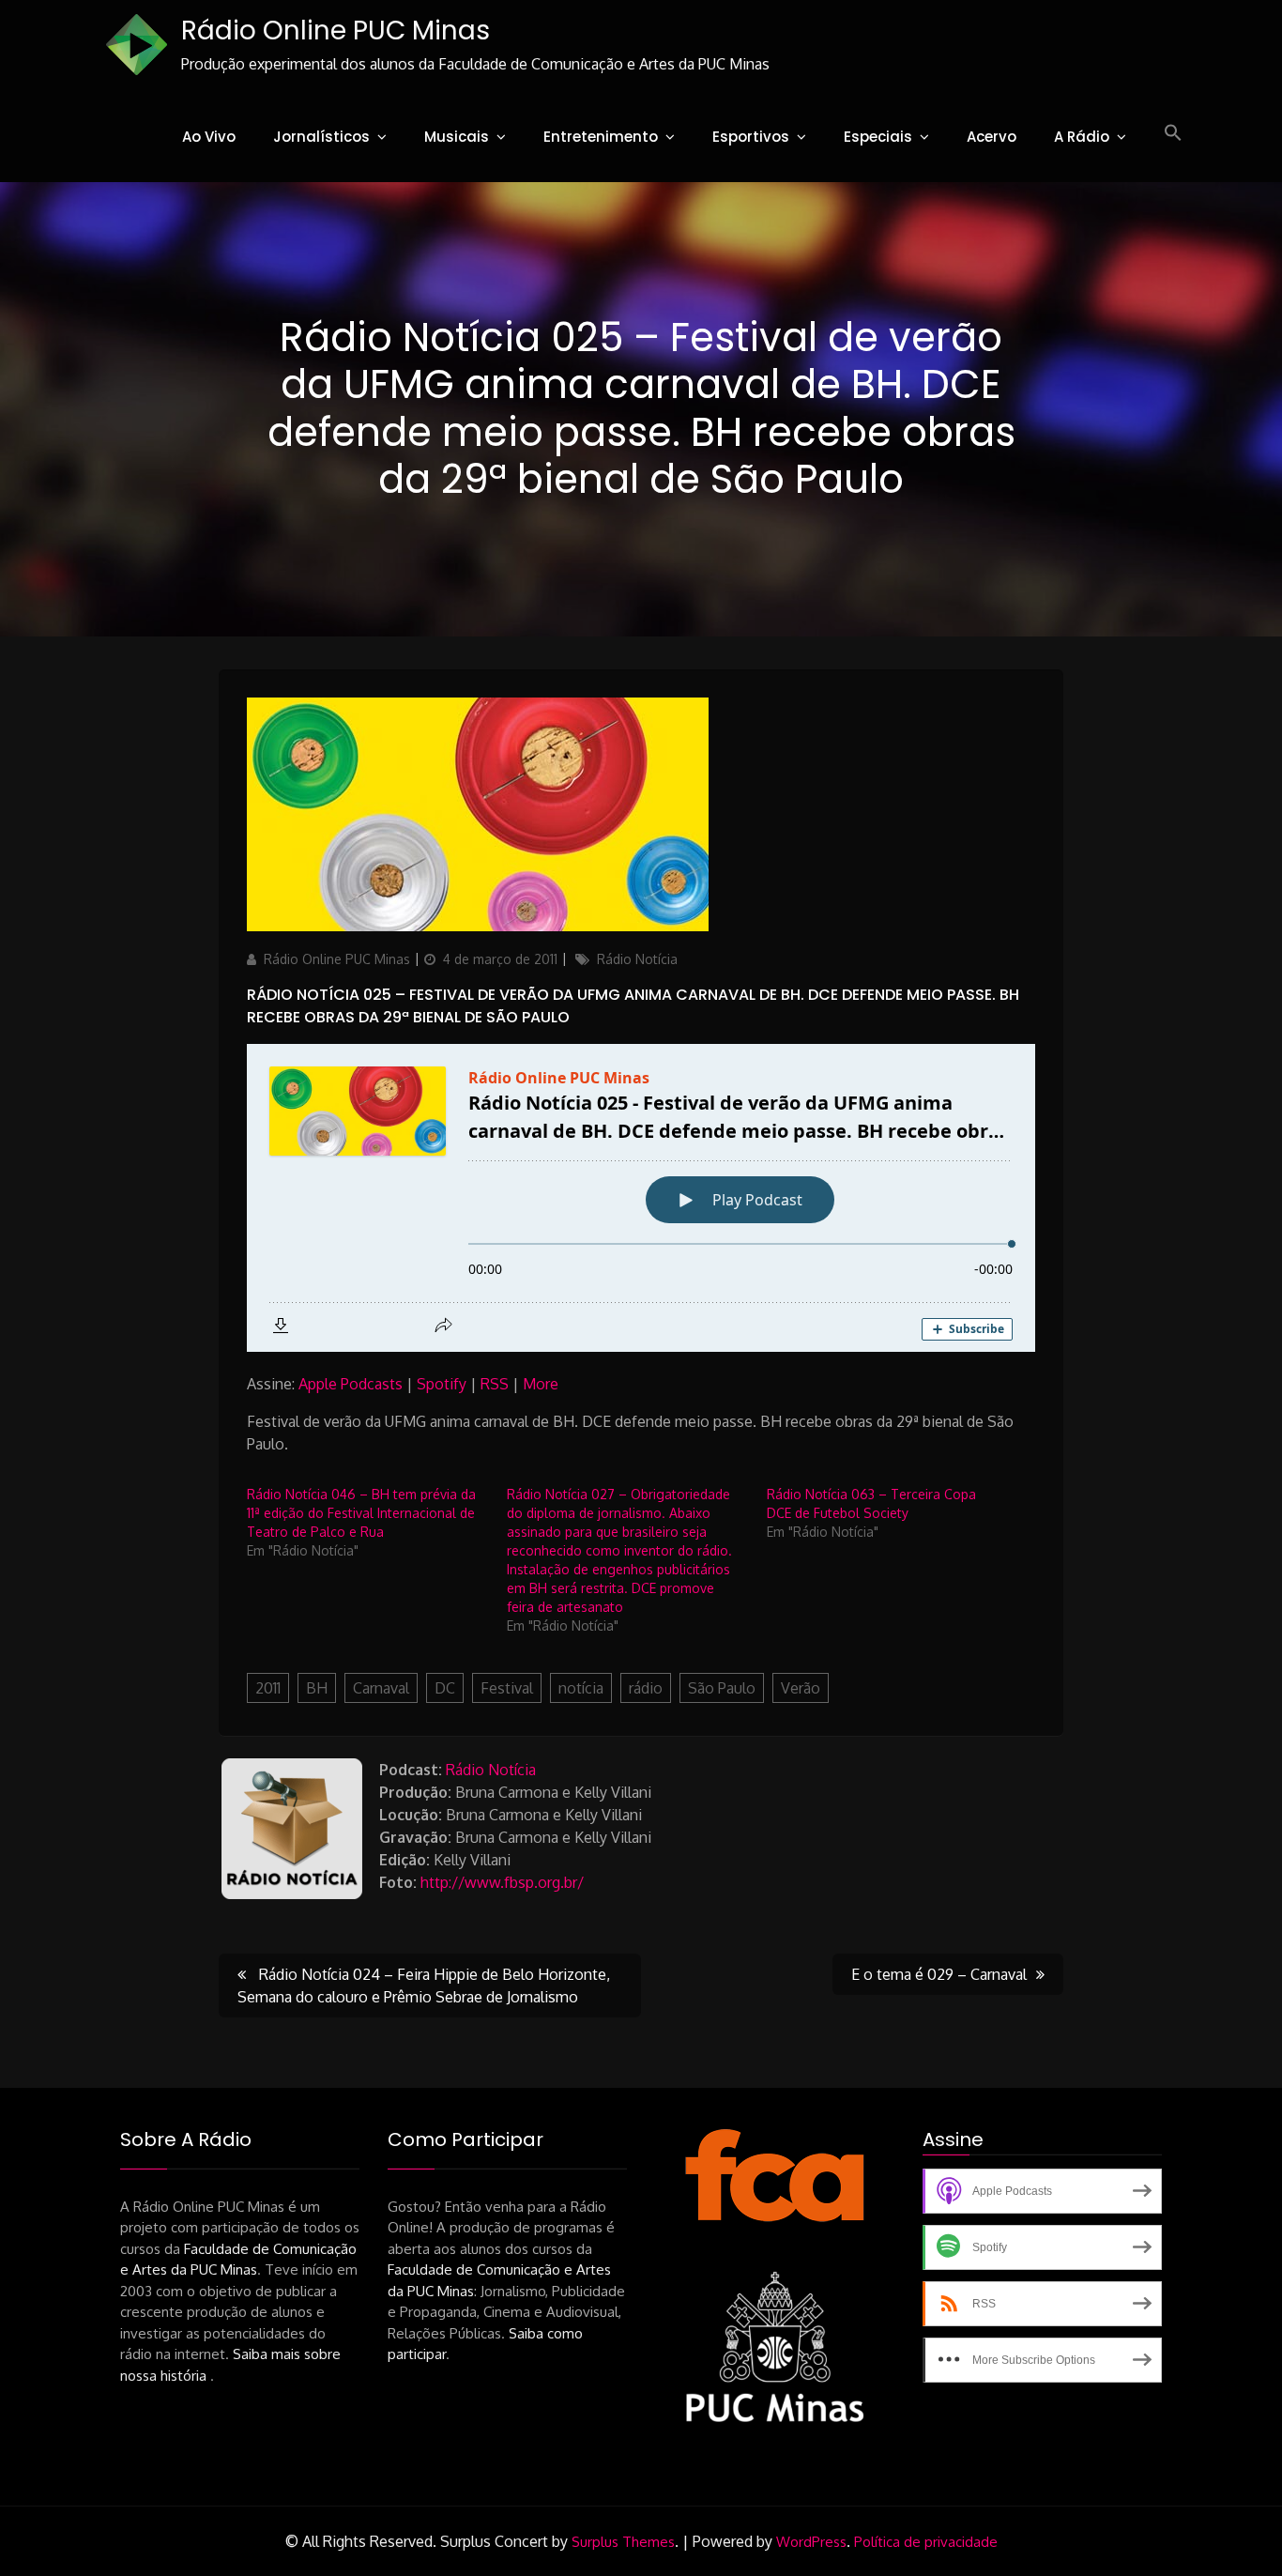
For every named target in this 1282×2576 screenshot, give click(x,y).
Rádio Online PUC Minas (336, 31)
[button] (1173, 133)
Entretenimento (601, 137)
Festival (507, 1688)
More (541, 1384)
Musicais (457, 137)
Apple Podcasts (351, 1384)
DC (445, 1688)
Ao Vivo (209, 137)
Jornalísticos (321, 137)
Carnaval (381, 1688)
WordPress (811, 2542)
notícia (581, 1688)
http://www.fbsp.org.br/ (502, 1882)
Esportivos (751, 137)
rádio (646, 1688)
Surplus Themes (623, 2542)
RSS (495, 1384)
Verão (801, 1688)
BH (317, 1688)
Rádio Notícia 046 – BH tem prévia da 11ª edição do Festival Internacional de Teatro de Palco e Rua (361, 1513)
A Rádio (1082, 137)
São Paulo (722, 1688)
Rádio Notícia (637, 959)
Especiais (878, 137)
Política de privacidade (926, 2542)
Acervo (992, 137)
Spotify (442, 1384)
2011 (268, 1688)
